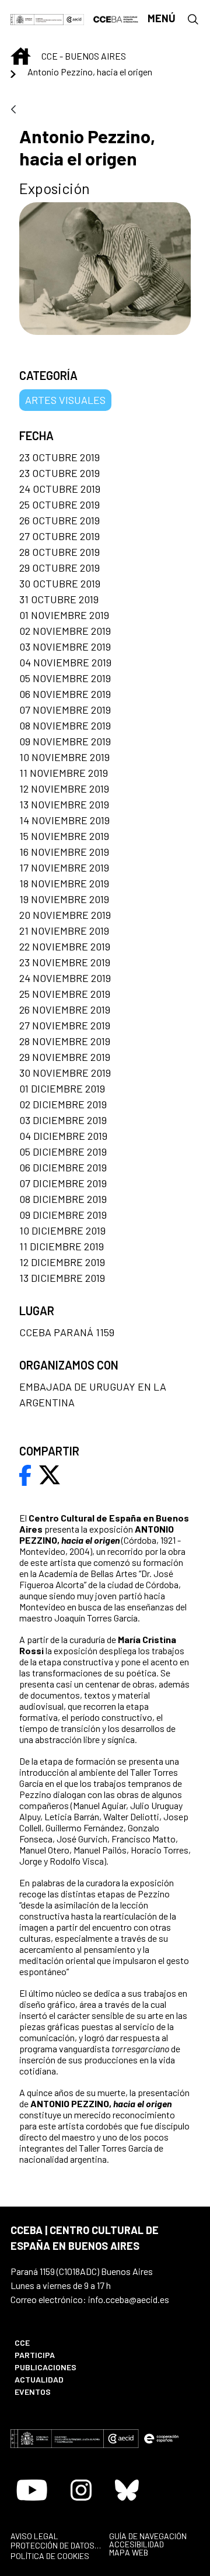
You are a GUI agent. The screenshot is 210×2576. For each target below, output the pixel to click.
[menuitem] (54, 2342)
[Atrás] (13, 110)
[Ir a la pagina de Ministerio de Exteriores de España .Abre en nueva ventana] (37, 18)
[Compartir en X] (50, 1474)
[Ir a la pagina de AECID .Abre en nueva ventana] (74, 18)
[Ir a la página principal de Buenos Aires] (116, 18)
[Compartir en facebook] (25, 1474)
